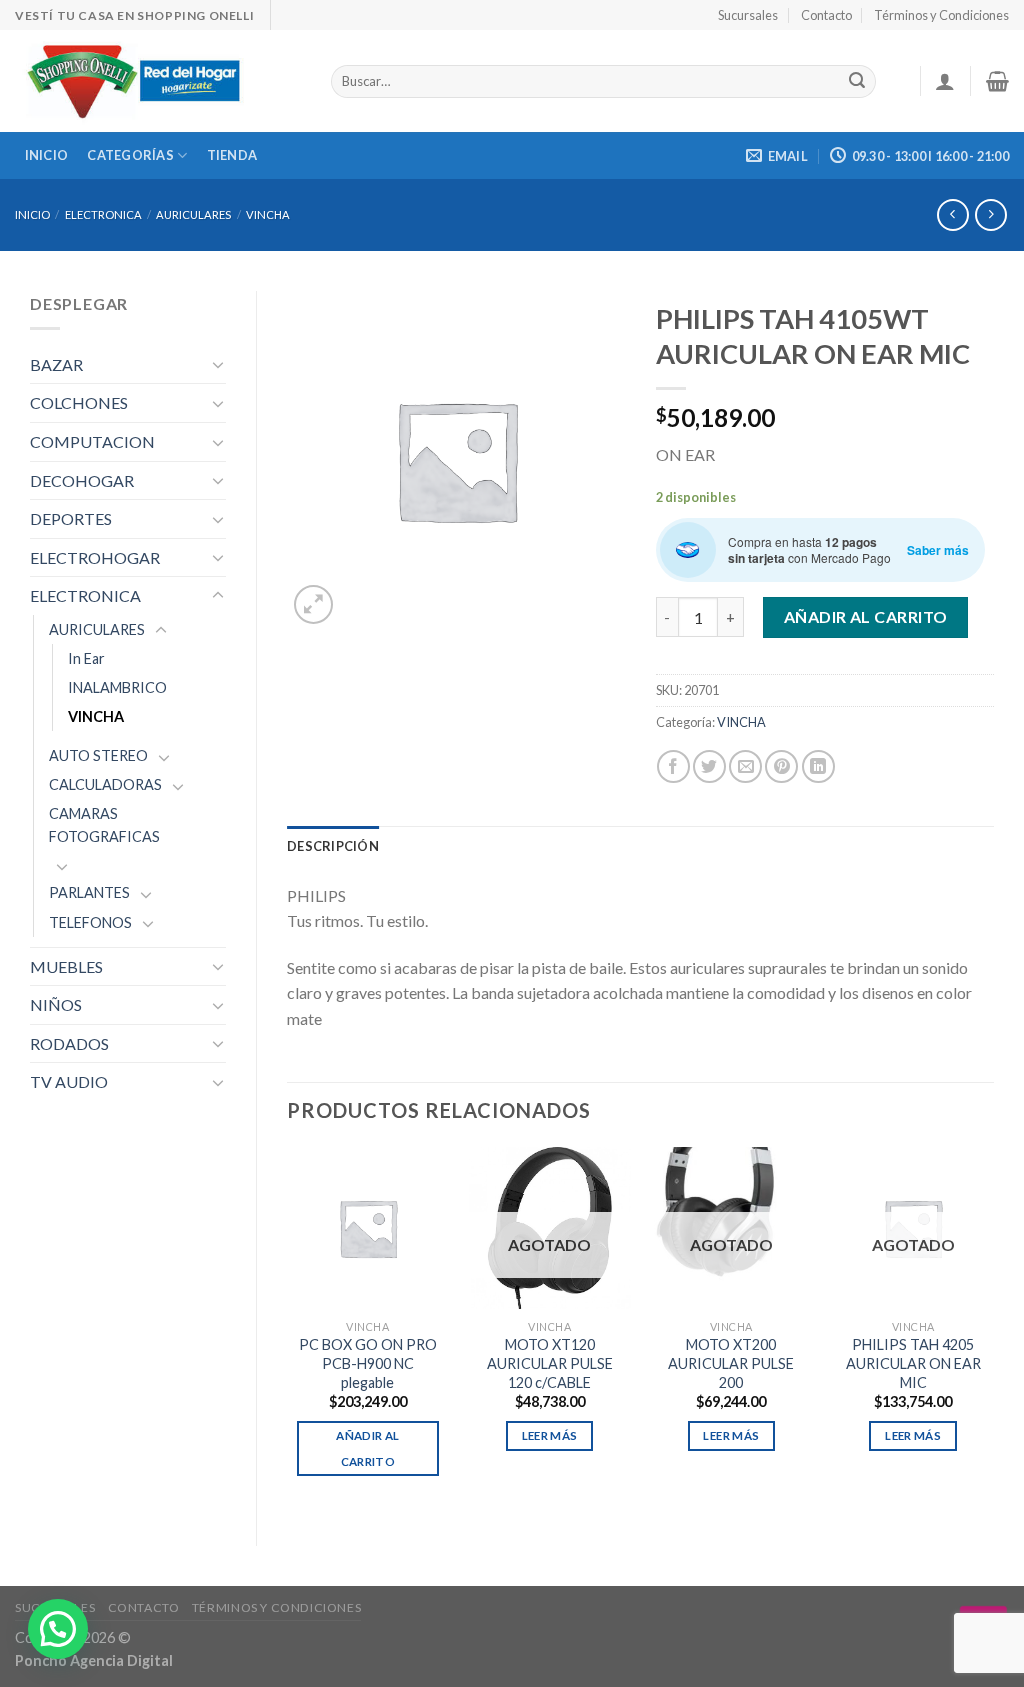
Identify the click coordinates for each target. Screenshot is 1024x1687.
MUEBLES (66, 966)
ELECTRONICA (103, 214)
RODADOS (69, 1043)
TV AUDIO (69, 1081)
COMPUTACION (92, 441)
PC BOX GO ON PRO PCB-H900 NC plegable (368, 1363)
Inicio (47, 155)
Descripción (333, 846)
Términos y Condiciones (941, 15)
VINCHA (268, 214)
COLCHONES (79, 402)
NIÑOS (56, 1004)
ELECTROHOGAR (95, 557)
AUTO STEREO (98, 755)
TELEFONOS (90, 922)
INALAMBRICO (117, 687)
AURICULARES (193, 214)
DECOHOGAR (82, 480)
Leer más (550, 1435)
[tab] (333, 846)
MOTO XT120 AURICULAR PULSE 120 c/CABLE (550, 1363)
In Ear (86, 658)
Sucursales (748, 15)
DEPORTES (71, 518)
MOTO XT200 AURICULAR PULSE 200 (731, 1363)
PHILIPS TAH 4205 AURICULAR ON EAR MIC (913, 1363)
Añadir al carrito (866, 616)
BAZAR (56, 364)
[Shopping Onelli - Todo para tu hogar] (158, 81)
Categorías (130, 155)
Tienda (232, 155)
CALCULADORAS (105, 784)
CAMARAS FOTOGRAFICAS (104, 825)
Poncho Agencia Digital (94, 1660)
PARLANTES (89, 892)
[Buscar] (858, 82)
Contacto (826, 15)
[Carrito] (997, 81)
